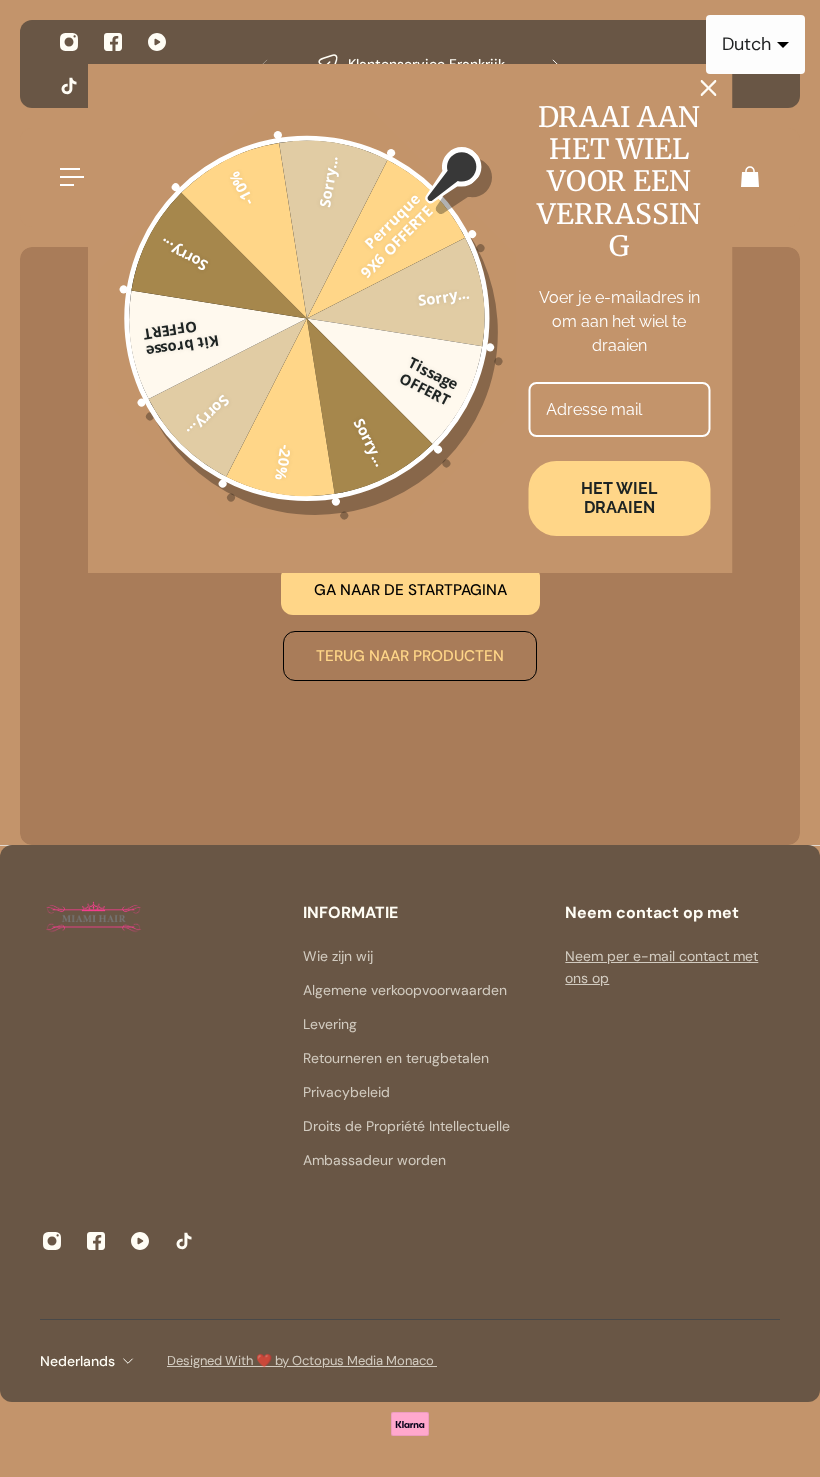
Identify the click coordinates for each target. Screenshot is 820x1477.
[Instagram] (69, 42)
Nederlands (77, 1361)
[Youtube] (157, 42)
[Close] (709, 88)
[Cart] (749, 177)
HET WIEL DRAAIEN (619, 498)
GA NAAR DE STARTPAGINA (410, 590)
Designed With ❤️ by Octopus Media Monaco (302, 1360)
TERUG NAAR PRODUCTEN (410, 656)
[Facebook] (113, 42)
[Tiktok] (69, 86)
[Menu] (72, 177)
